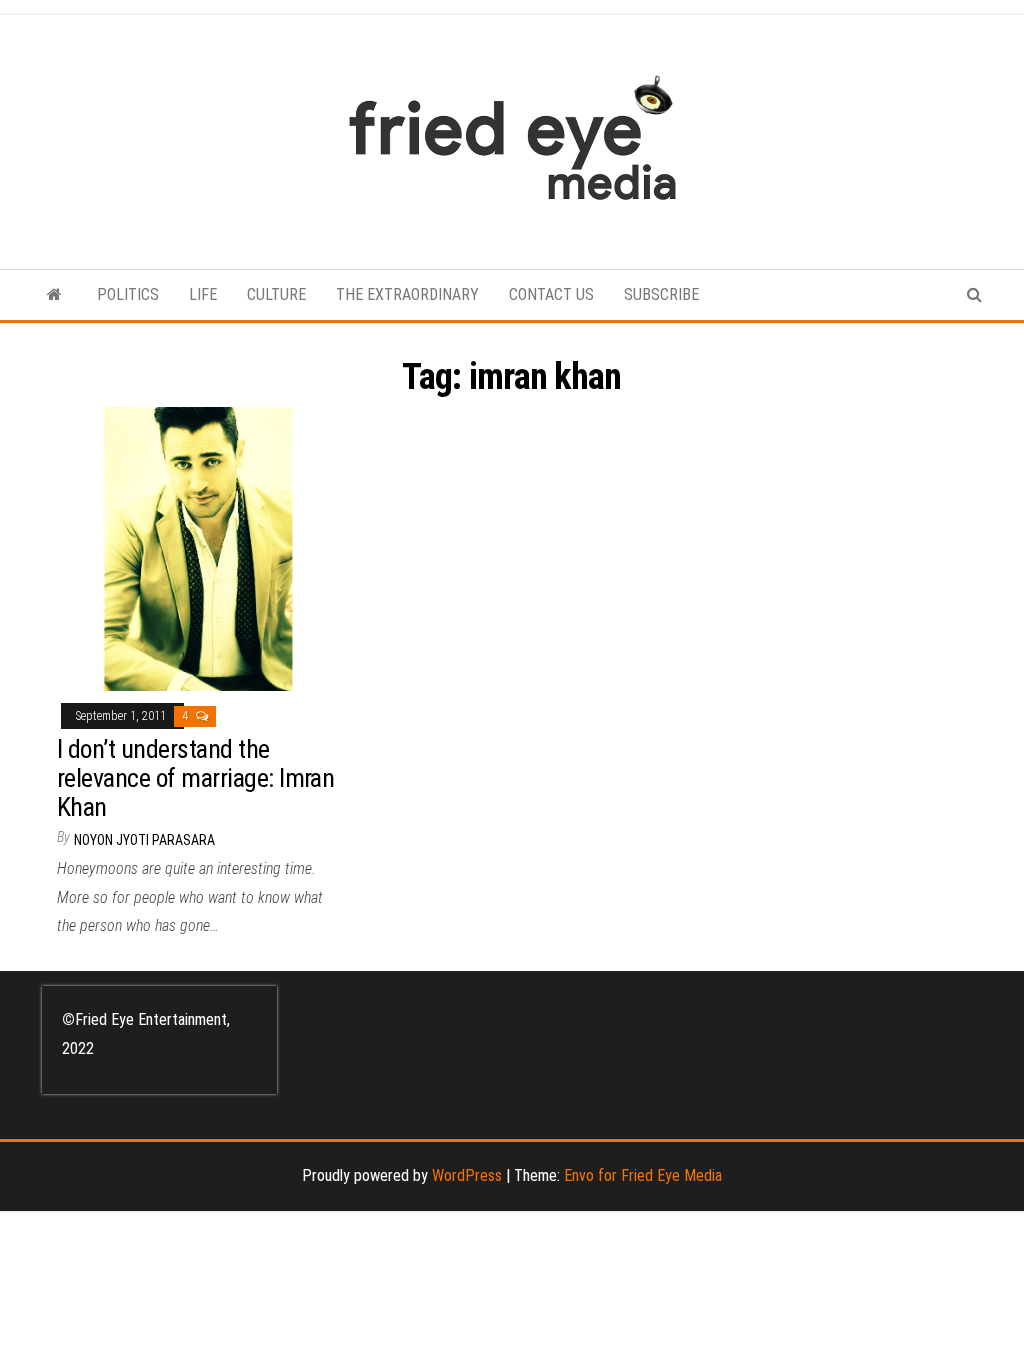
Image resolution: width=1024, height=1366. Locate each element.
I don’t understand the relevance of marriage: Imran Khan (195, 777)
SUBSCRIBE (661, 294)
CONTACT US (551, 294)
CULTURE (276, 294)
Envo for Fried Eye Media (643, 1175)
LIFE (203, 294)
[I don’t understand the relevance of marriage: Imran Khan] (198, 547)
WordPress (467, 1175)
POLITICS (128, 294)
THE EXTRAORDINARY (407, 294)
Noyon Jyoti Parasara (144, 840)
